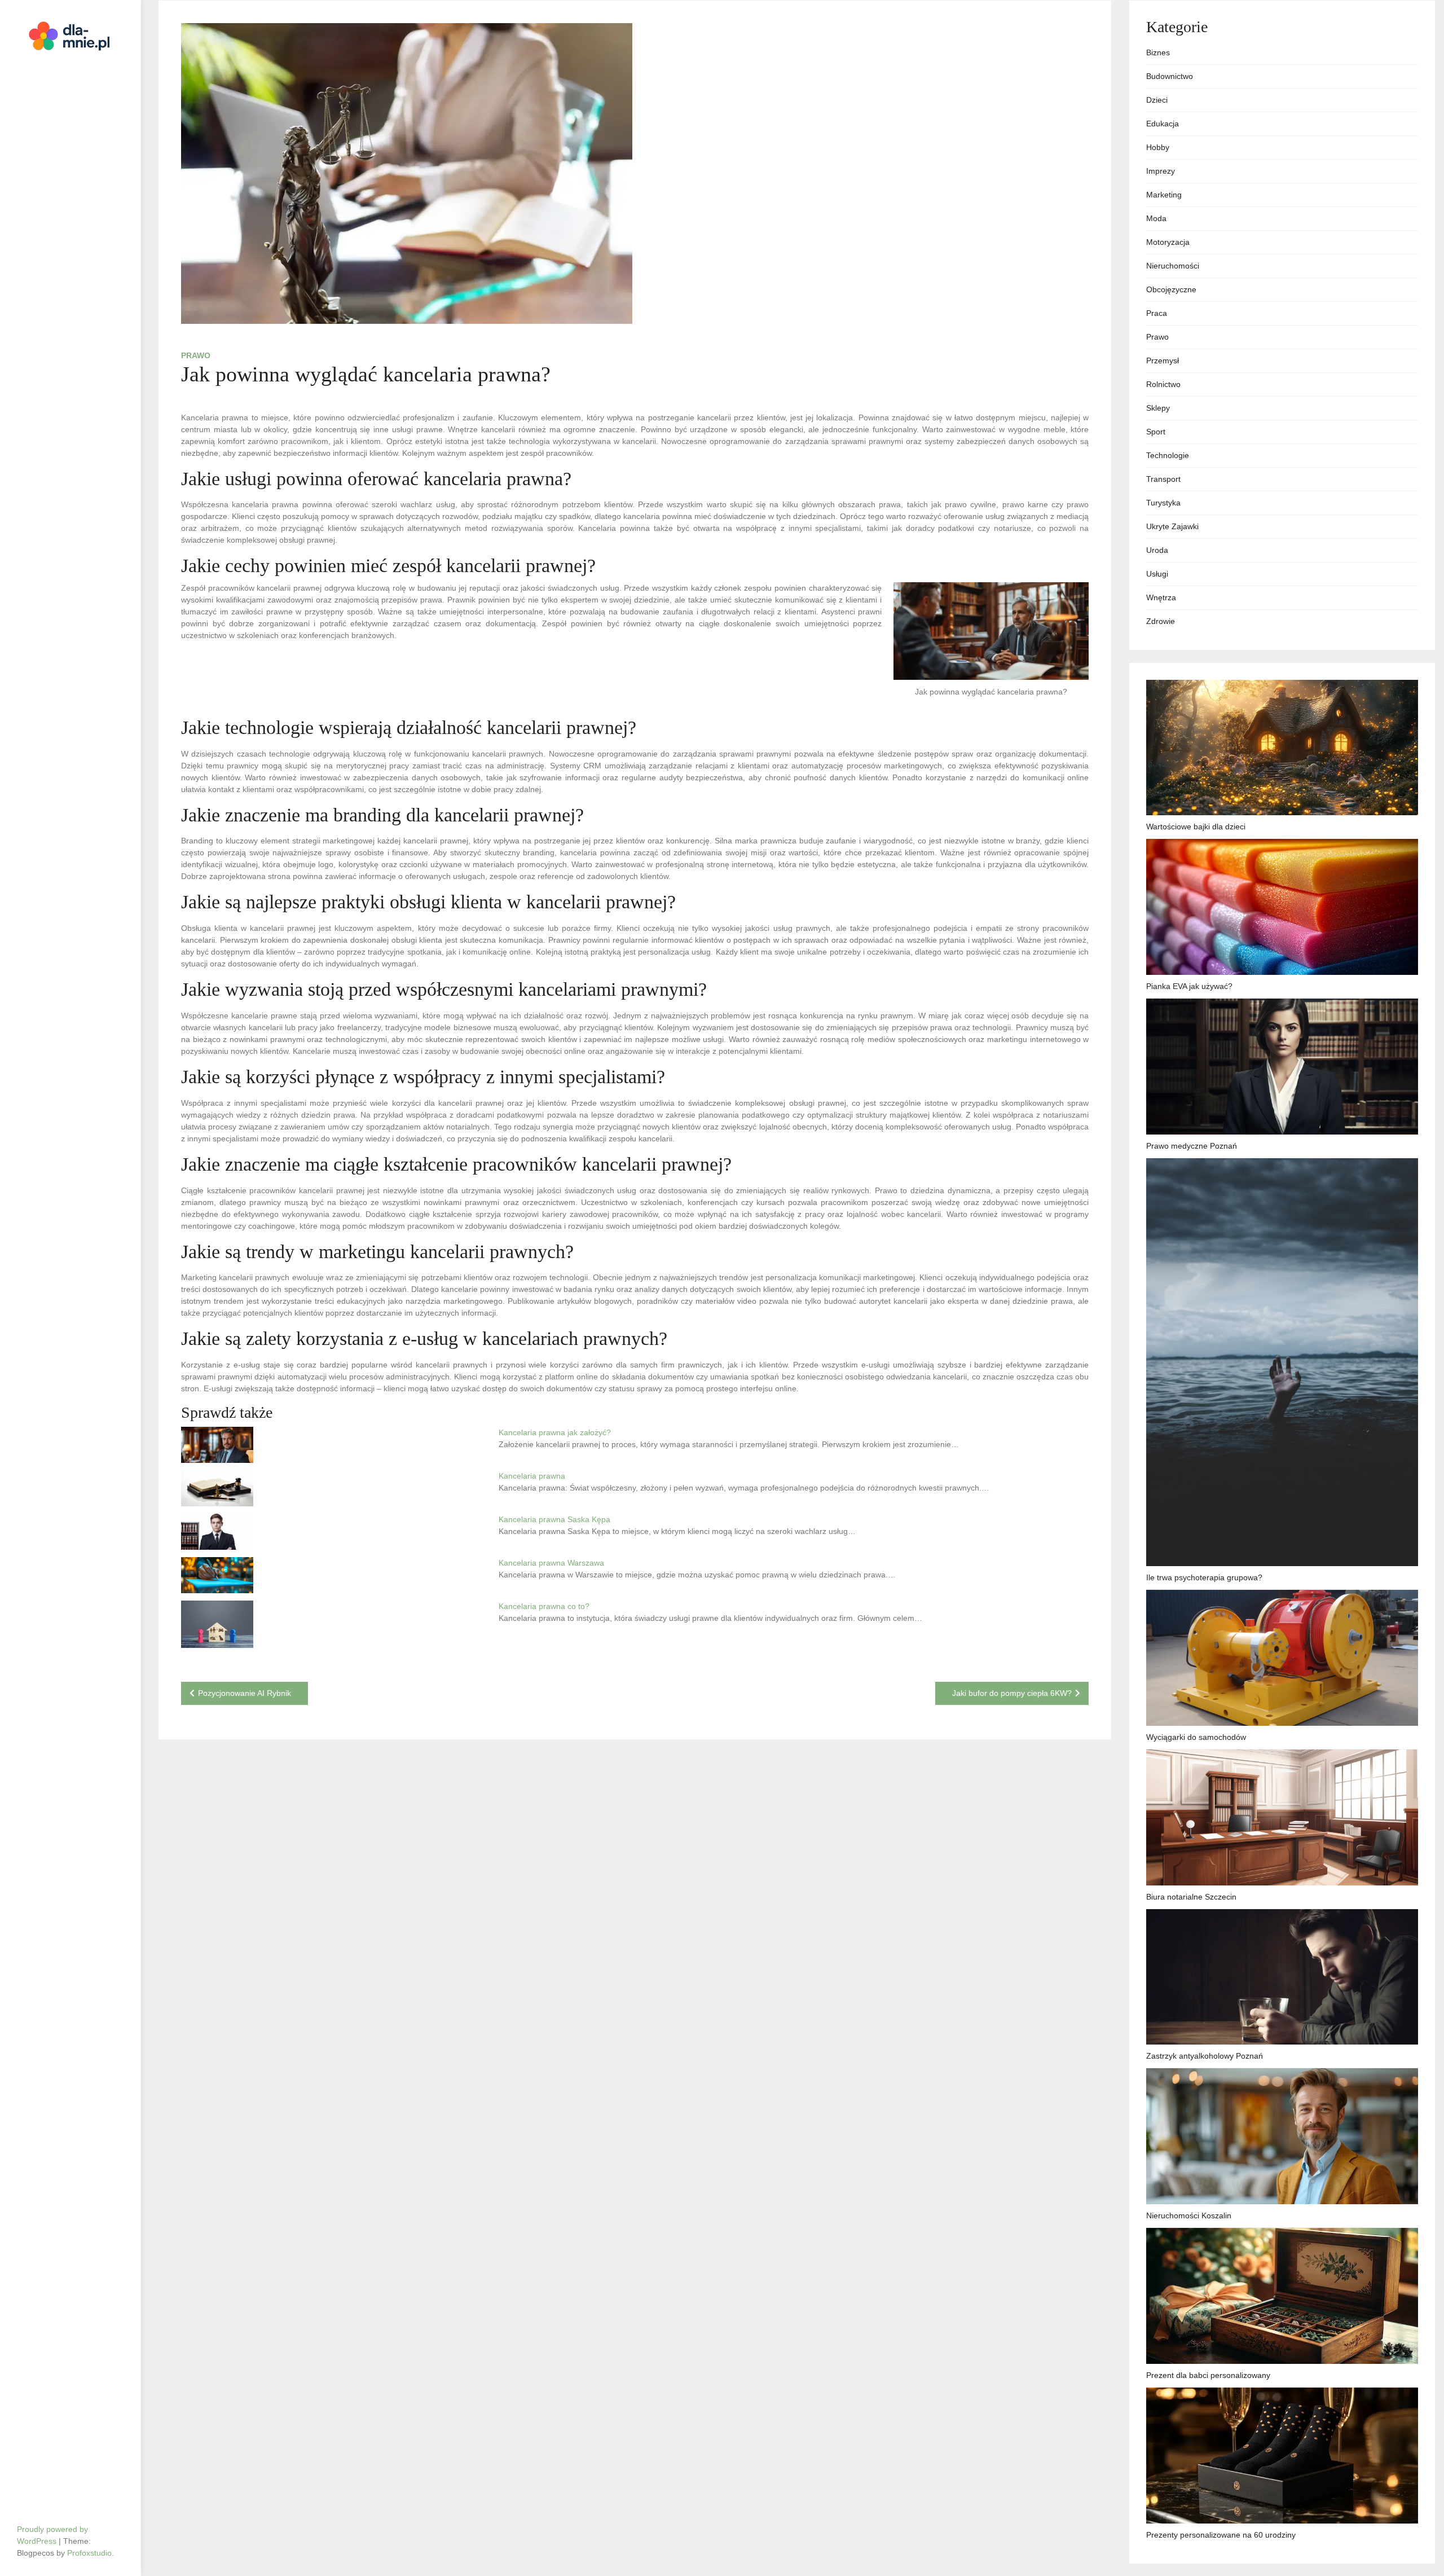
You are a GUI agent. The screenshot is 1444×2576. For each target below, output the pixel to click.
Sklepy (1158, 408)
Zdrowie (1161, 621)
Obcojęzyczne (1171, 289)
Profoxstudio (89, 2553)
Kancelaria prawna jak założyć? (555, 1432)
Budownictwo (1170, 76)
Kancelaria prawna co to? (544, 1606)
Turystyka (1163, 503)
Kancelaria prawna (532, 1476)
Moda (1156, 218)
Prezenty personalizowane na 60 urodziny (1221, 2535)
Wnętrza (1161, 597)
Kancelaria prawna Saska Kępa (554, 1519)
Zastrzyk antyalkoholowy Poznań (1205, 2056)
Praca (1157, 313)
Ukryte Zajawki (1172, 526)
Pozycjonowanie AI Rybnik (245, 1693)
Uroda (1157, 550)
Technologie (1168, 455)
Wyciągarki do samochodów (1196, 1737)
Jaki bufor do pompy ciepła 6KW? (1012, 1693)
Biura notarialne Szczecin (1191, 1897)
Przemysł (1163, 361)
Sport (1156, 432)
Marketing (1164, 195)
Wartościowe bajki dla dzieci (1196, 827)
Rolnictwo (1163, 384)
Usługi (1157, 574)
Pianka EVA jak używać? (1189, 986)
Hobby (1158, 147)
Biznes (1158, 52)
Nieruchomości (1173, 266)
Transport (1163, 479)
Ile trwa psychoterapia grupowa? (1204, 1577)
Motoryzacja (1168, 242)
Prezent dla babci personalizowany (1208, 2375)
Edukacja (1163, 124)
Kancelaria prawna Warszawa (551, 1563)
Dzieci (1157, 100)
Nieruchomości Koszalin (1189, 2215)
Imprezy (1161, 171)
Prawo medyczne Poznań (1192, 1146)
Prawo (196, 355)
